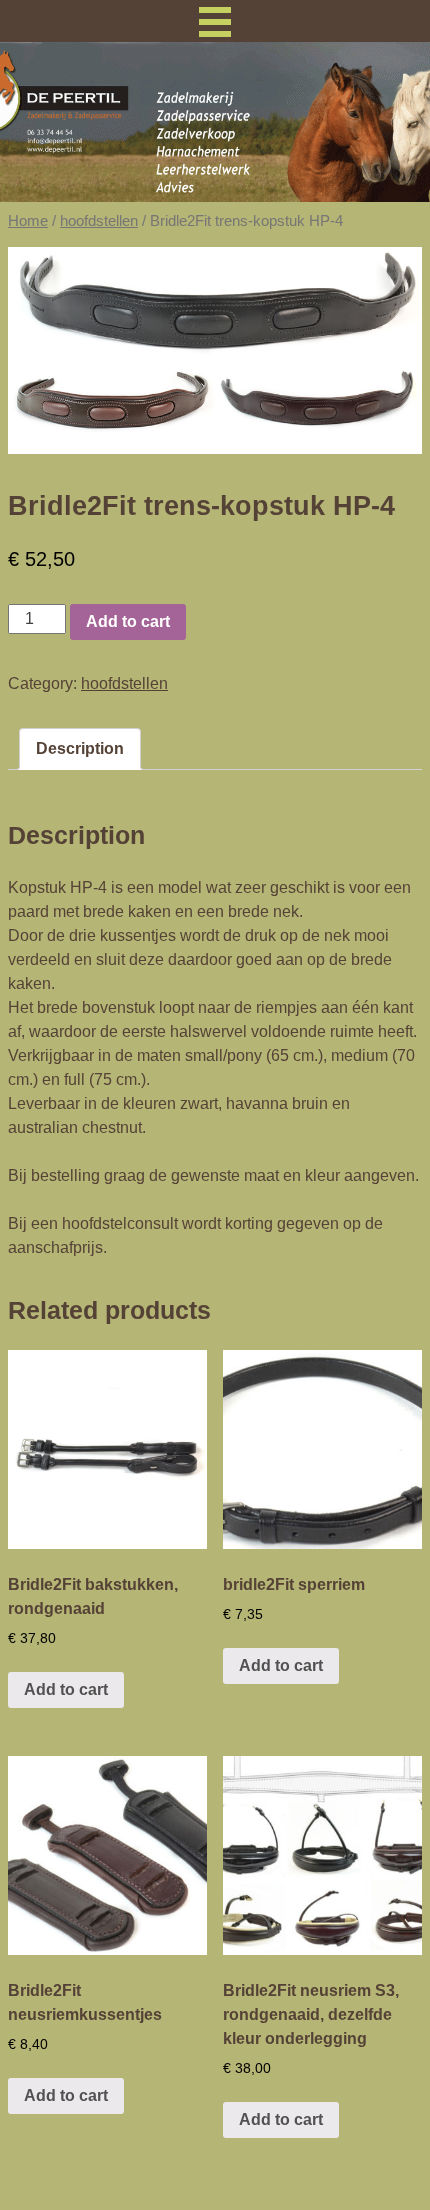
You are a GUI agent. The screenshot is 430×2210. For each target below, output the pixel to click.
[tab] (80, 749)
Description (80, 748)
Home (28, 221)
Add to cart (128, 621)
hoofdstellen (99, 221)
